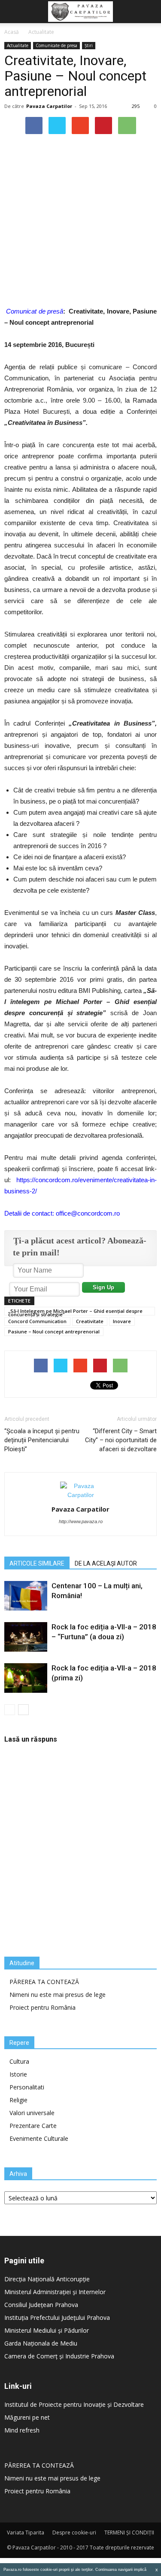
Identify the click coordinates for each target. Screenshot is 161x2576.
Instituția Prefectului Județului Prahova (57, 2318)
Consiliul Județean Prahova (41, 2305)
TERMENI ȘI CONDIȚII (129, 2533)
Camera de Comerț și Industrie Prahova (59, 2356)
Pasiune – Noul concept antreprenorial (54, 1331)
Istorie (18, 2074)
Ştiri (89, 45)
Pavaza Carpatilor (49, 106)
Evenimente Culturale (39, 2138)
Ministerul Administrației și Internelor (55, 2292)
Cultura (19, 2061)
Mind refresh (22, 2430)
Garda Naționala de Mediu (41, 2343)
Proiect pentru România (43, 2007)
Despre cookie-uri (74, 2533)
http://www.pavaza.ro (81, 1521)
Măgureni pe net (27, 2417)
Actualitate (41, 32)
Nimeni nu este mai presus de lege (58, 1995)
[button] (149, 12)
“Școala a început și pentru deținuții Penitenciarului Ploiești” (42, 1440)
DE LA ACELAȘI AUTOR (106, 1563)
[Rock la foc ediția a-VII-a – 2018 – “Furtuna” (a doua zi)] (26, 1637)
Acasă (12, 32)
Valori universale (32, 2113)
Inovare (122, 1321)
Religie (18, 2100)
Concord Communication (37, 1321)
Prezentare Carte (33, 2126)
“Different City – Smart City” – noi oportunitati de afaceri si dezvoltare (121, 1440)
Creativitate (90, 1321)
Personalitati (27, 2087)
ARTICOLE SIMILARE (37, 1563)
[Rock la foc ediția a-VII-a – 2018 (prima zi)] (26, 1678)
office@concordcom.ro (88, 1213)
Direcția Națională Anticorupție (47, 2279)
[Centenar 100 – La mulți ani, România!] (26, 1596)
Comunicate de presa (56, 45)
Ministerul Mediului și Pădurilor (47, 2330)
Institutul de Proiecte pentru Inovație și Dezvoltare (74, 2404)
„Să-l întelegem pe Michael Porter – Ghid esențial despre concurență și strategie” (75, 1312)
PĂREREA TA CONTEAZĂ (44, 1982)
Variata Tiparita (26, 2533)
